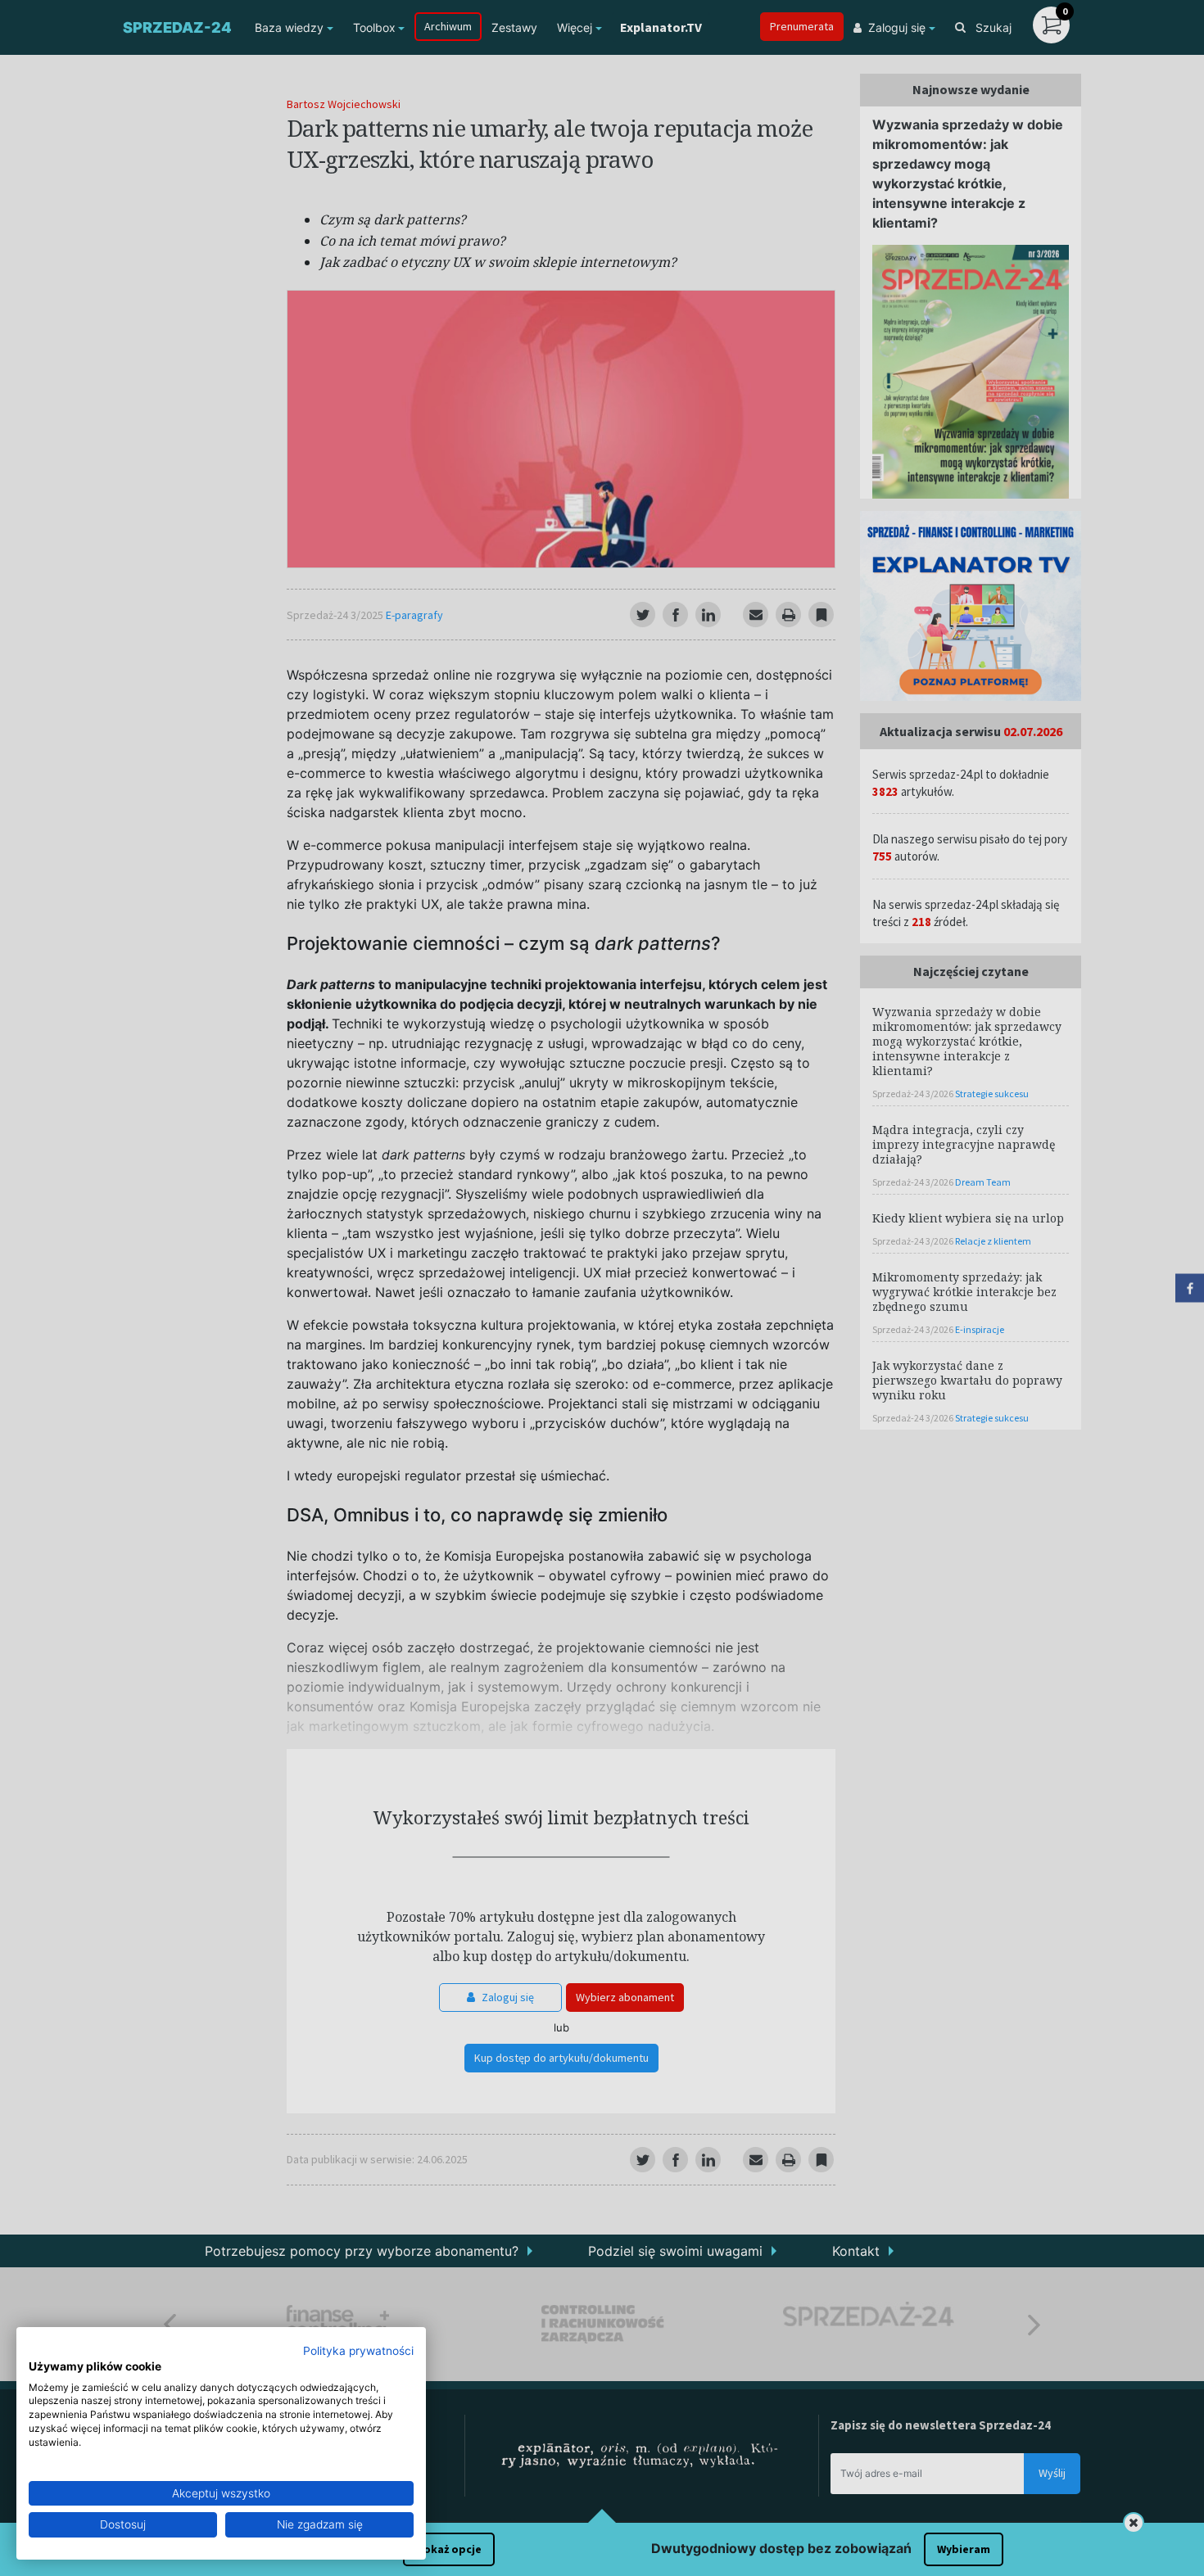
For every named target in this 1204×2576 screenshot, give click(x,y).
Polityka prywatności (358, 2351)
